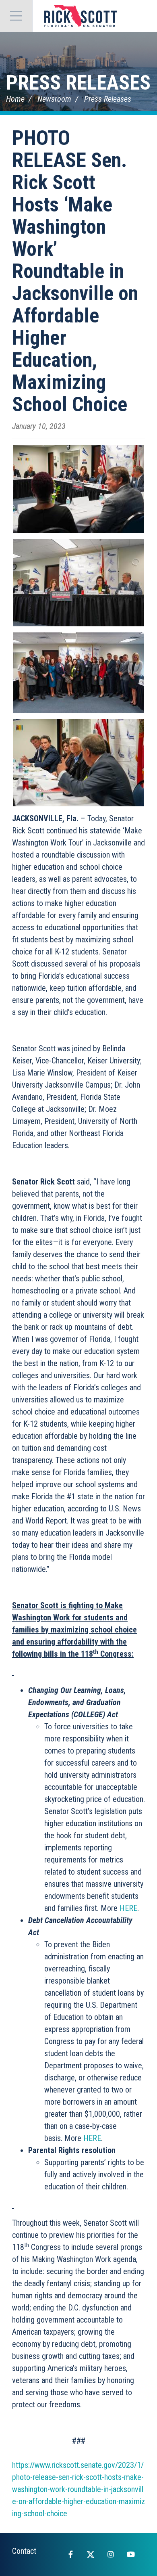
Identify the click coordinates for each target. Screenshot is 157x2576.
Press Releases (78, 83)
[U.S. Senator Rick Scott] (81, 16)
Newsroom (54, 99)
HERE (128, 1908)
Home (15, 99)
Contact (24, 2551)
